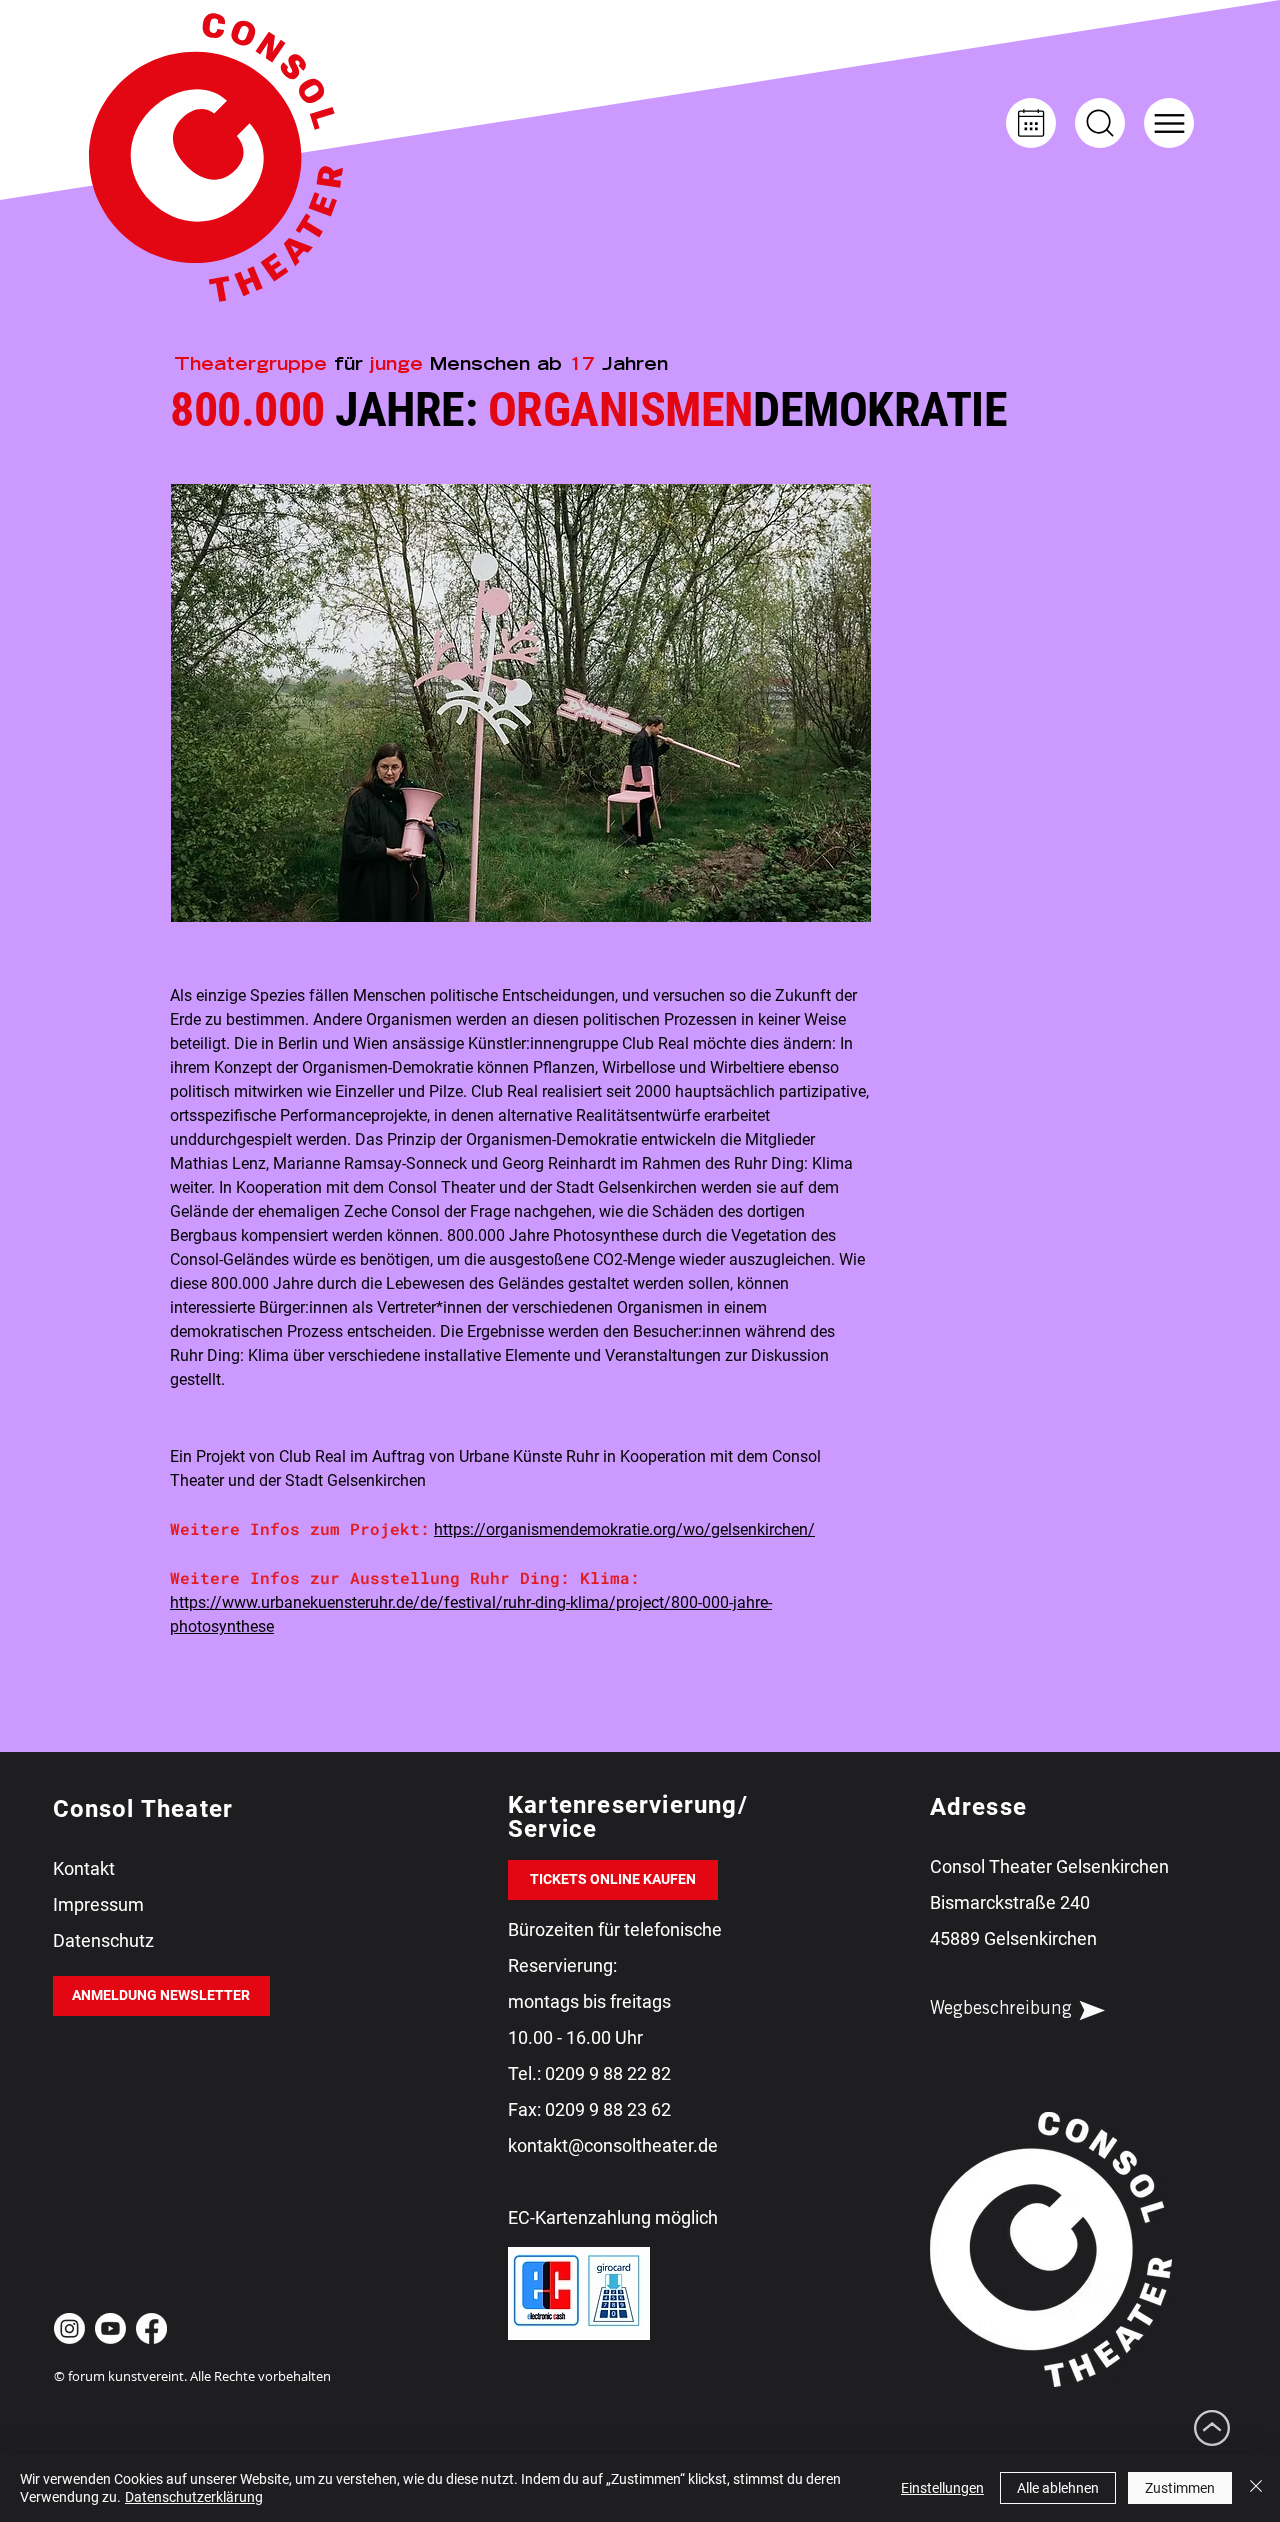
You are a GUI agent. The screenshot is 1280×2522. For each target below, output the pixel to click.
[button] (1169, 123)
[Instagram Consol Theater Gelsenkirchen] (69, 2328)
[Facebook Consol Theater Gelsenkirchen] (151, 2328)
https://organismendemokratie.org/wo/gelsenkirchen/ (624, 1529)
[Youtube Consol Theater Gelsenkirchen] (110, 2328)
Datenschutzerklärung (194, 2497)
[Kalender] (1031, 123)
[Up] (1100, 123)
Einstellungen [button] (942, 2488)
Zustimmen (1180, 2488)
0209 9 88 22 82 (608, 2073)
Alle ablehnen (1058, 2488)
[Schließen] (1256, 2488)
